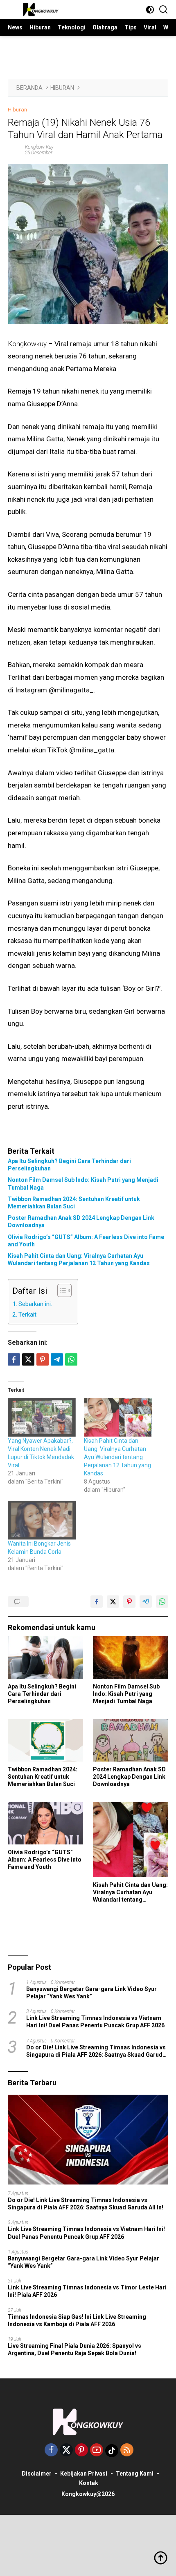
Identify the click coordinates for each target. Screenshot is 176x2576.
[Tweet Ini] (113, 1602)
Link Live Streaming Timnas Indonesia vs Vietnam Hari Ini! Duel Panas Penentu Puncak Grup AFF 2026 (95, 2022)
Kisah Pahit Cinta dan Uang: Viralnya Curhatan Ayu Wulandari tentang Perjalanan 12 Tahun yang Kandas (79, 1259)
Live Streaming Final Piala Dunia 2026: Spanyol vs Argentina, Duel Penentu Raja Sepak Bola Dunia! (74, 2349)
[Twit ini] (28, 1359)
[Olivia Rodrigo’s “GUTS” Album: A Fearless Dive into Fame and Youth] (45, 1823)
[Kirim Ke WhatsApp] (162, 1602)
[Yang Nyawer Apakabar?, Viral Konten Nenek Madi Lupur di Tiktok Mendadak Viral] (42, 1418)
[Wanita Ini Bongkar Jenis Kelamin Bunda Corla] (42, 1520)
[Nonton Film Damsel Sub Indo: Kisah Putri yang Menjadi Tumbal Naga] (131, 1657)
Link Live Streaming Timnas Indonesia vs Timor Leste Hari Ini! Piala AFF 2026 (87, 2291)
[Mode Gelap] (150, 10)
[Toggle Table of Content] (60, 1290)
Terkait (27, 1315)
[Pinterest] (81, 2450)
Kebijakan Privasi (84, 2474)
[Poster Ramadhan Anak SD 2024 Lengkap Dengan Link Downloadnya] (131, 1740)
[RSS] (127, 2450)
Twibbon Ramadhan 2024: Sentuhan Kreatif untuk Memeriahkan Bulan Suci (74, 1203)
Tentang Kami (135, 2474)
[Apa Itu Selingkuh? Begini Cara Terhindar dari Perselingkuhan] (45, 1657)
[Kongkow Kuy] (40, 9)
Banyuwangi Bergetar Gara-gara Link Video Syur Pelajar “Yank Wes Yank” (91, 1993)
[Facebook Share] (97, 1602)
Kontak (89, 2483)
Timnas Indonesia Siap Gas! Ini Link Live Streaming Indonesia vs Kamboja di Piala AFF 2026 (77, 2320)
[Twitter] (66, 2450)
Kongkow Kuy (39, 147)
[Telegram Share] (57, 1359)
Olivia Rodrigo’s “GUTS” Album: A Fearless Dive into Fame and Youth (86, 1241)
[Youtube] (97, 2450)
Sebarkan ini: (35, 1304)
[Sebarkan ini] (14, 1359)
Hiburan (17, 110)
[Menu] (13, 9)
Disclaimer (37, 2474)
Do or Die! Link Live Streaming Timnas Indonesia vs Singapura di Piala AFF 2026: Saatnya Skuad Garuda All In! (96, 2051)
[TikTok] (112, 2451)
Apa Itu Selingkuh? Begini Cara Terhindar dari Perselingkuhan (69, 1165)
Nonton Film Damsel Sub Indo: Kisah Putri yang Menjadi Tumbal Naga (83, 1183)
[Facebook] (51, 2450)
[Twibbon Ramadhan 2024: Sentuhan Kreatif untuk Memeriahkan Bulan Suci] (45, 1740)
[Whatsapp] (71, 1359)
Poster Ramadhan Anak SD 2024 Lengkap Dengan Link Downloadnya (81, 1221)
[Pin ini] (43, 1359)
